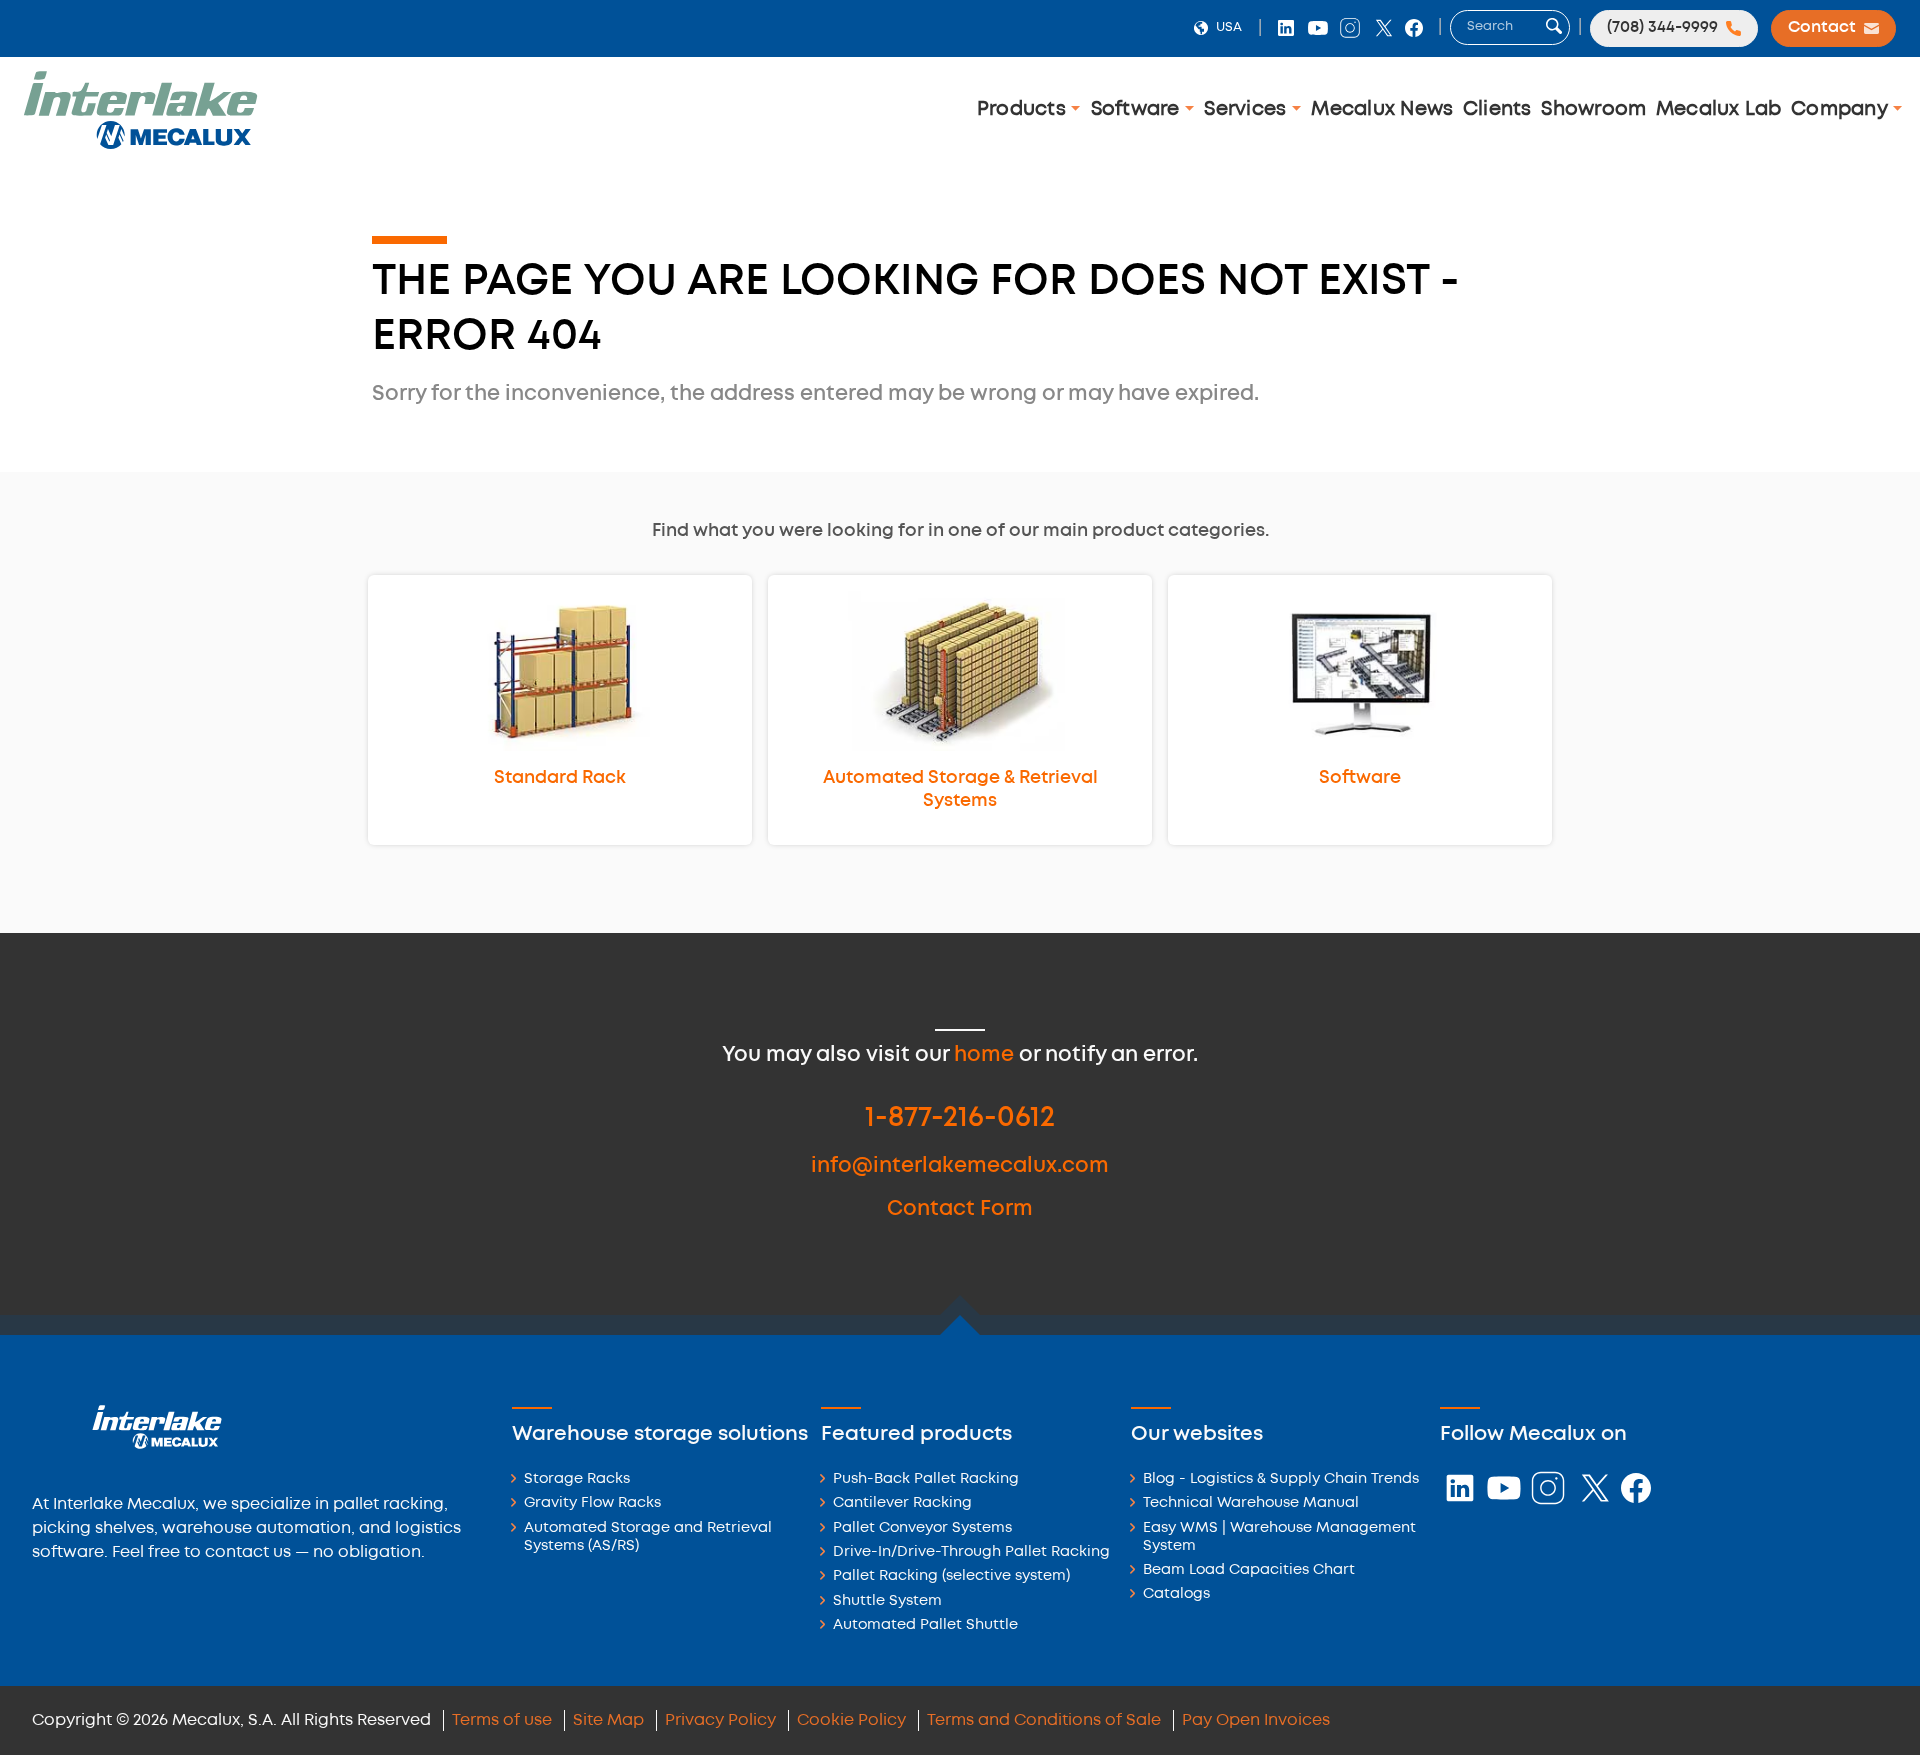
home (984, 1055)
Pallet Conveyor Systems (922, 1528)
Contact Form (960, 1209)
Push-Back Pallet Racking (926, 1479)
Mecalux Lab (1719, 109)
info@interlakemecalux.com (960, 1166)
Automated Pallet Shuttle (925, 1625)
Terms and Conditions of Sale (1044, 1720)
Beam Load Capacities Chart (1249, 1570)
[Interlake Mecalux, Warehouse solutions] (140, 145)
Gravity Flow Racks (592, 1503)
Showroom (1593, 109)
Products (1024, 109)
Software (1138, 109)
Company (1842, 109)
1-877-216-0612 (960, 1118)
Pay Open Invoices (1256, 1720)
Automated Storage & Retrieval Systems (960, 789)
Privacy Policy (720, 1720)
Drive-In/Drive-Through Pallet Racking (971, 1552)
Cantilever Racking (902, 1503)
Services (1247, 109)
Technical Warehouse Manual (1251, 1503)
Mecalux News (1382, 109)
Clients (1497, 109)
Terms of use (502, 1720)
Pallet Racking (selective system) (951, 1576)
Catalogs (1176, 1594)
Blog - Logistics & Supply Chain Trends (1281, 1479)
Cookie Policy (851, 1720)
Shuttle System (887, 1601)
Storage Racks (577, 1479)
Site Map (608, 1720)
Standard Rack (560, 778)
